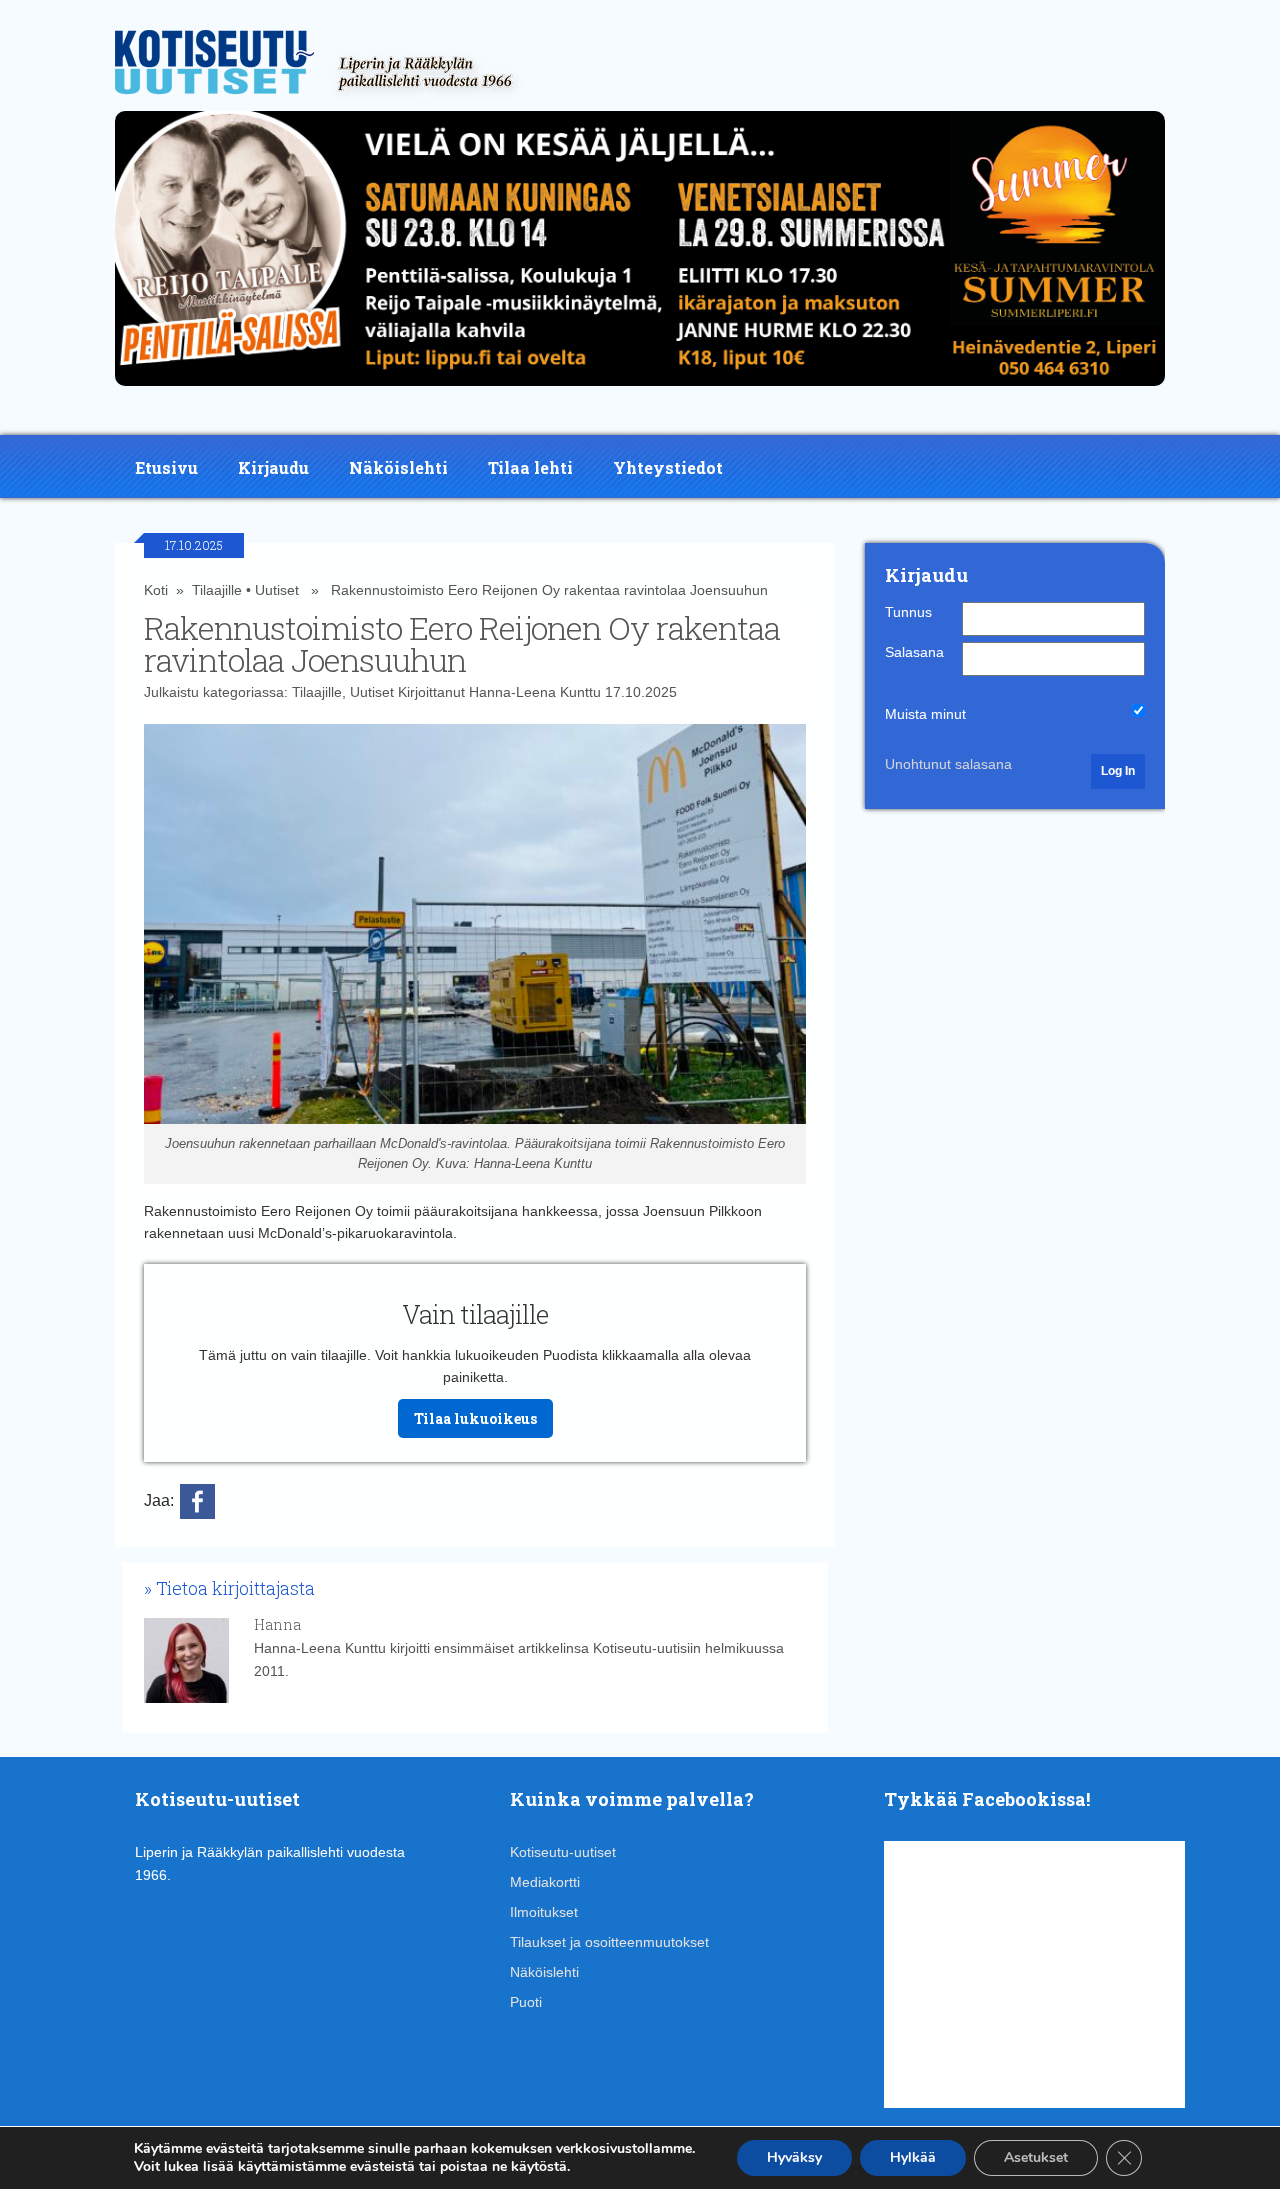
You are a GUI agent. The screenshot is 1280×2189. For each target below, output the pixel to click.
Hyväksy (794, 2157)
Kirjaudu (273, 467)
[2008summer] (640, 391)
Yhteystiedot (668, 467)
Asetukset (1036, 2157)
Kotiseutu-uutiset (563, 1852)
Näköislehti (398, 467)
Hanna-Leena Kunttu (535, 692)
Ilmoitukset (544, 1912)
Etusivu (166, 467)
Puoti (526, 2002)
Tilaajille (217, 590)
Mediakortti (545, 1882)
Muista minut (925, 714)
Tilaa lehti (530, 467)
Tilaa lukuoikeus (475, 1418)
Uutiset (277, 590)
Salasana (914, 652)
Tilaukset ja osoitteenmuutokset (609, 1942)
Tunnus (908, 612)
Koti (156, 590)
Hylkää (913, 2157)
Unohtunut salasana (948, 764)
